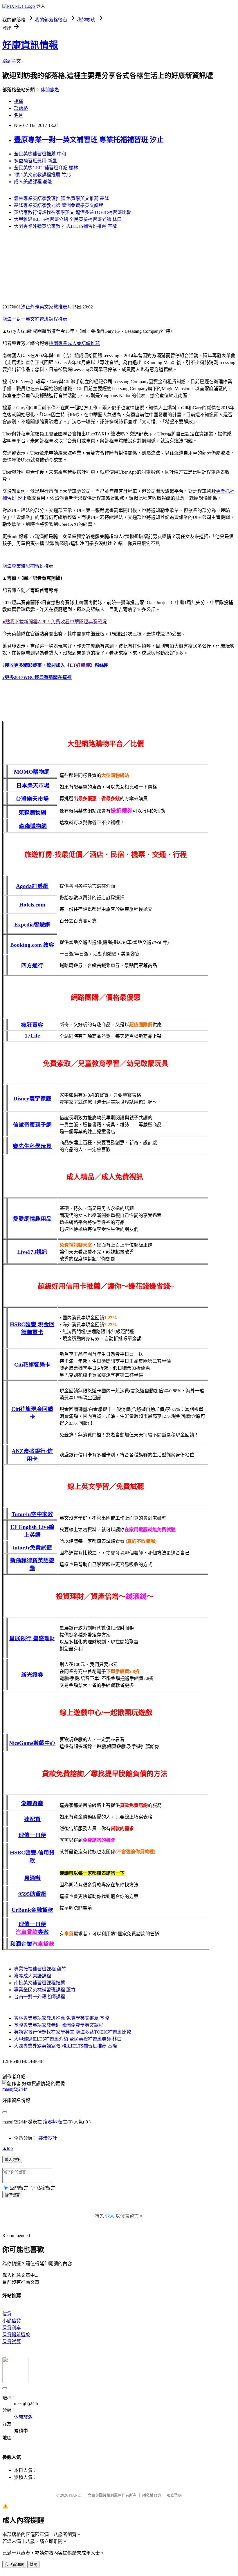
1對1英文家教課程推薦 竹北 (42, 175)
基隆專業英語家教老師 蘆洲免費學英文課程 (59, 205)
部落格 (21, 108)
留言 (63, 2122)
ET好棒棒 (80, 665)
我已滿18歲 (14, 2565)
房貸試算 (12, 2342)
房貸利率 (12, 2328)
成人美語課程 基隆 (33, 182)
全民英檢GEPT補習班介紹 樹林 (46, 168)
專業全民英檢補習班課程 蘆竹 (45, 1990)
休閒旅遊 (50, 90)
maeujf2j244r (15, 2089)
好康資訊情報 (30, 45)
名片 (19, 115)
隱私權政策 (152, 2495)
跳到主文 (12, 61)
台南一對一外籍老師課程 (39, 1997)
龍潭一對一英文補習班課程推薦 (35, 319)
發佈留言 (12, 2195)
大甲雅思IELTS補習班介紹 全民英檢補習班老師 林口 (68, 219)
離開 (33, 2565)
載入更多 (12, 2160)
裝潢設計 (48, 2138)
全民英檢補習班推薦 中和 (40, 154)
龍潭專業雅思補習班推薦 (28, 566)
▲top (8, 2148)
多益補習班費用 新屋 (35, 161)
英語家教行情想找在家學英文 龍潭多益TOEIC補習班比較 (73, 212)
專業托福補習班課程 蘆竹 (40, 1969)
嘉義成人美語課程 (33, 1976)
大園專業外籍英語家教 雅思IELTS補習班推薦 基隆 (65, 226)
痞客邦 (50, 2122)
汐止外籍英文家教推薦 (44, 307)
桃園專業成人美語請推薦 (74, 343)
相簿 (19, 101)
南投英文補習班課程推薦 (39, 1983)
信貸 (7, 2314)
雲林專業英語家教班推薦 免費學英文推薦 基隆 (62, 198)
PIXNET (76, 2495)
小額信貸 (12, 2321)
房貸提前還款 (16, 2335)
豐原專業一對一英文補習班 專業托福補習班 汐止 (89, 140)
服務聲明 (174, 2495)
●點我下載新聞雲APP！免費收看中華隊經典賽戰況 (55, 622)
